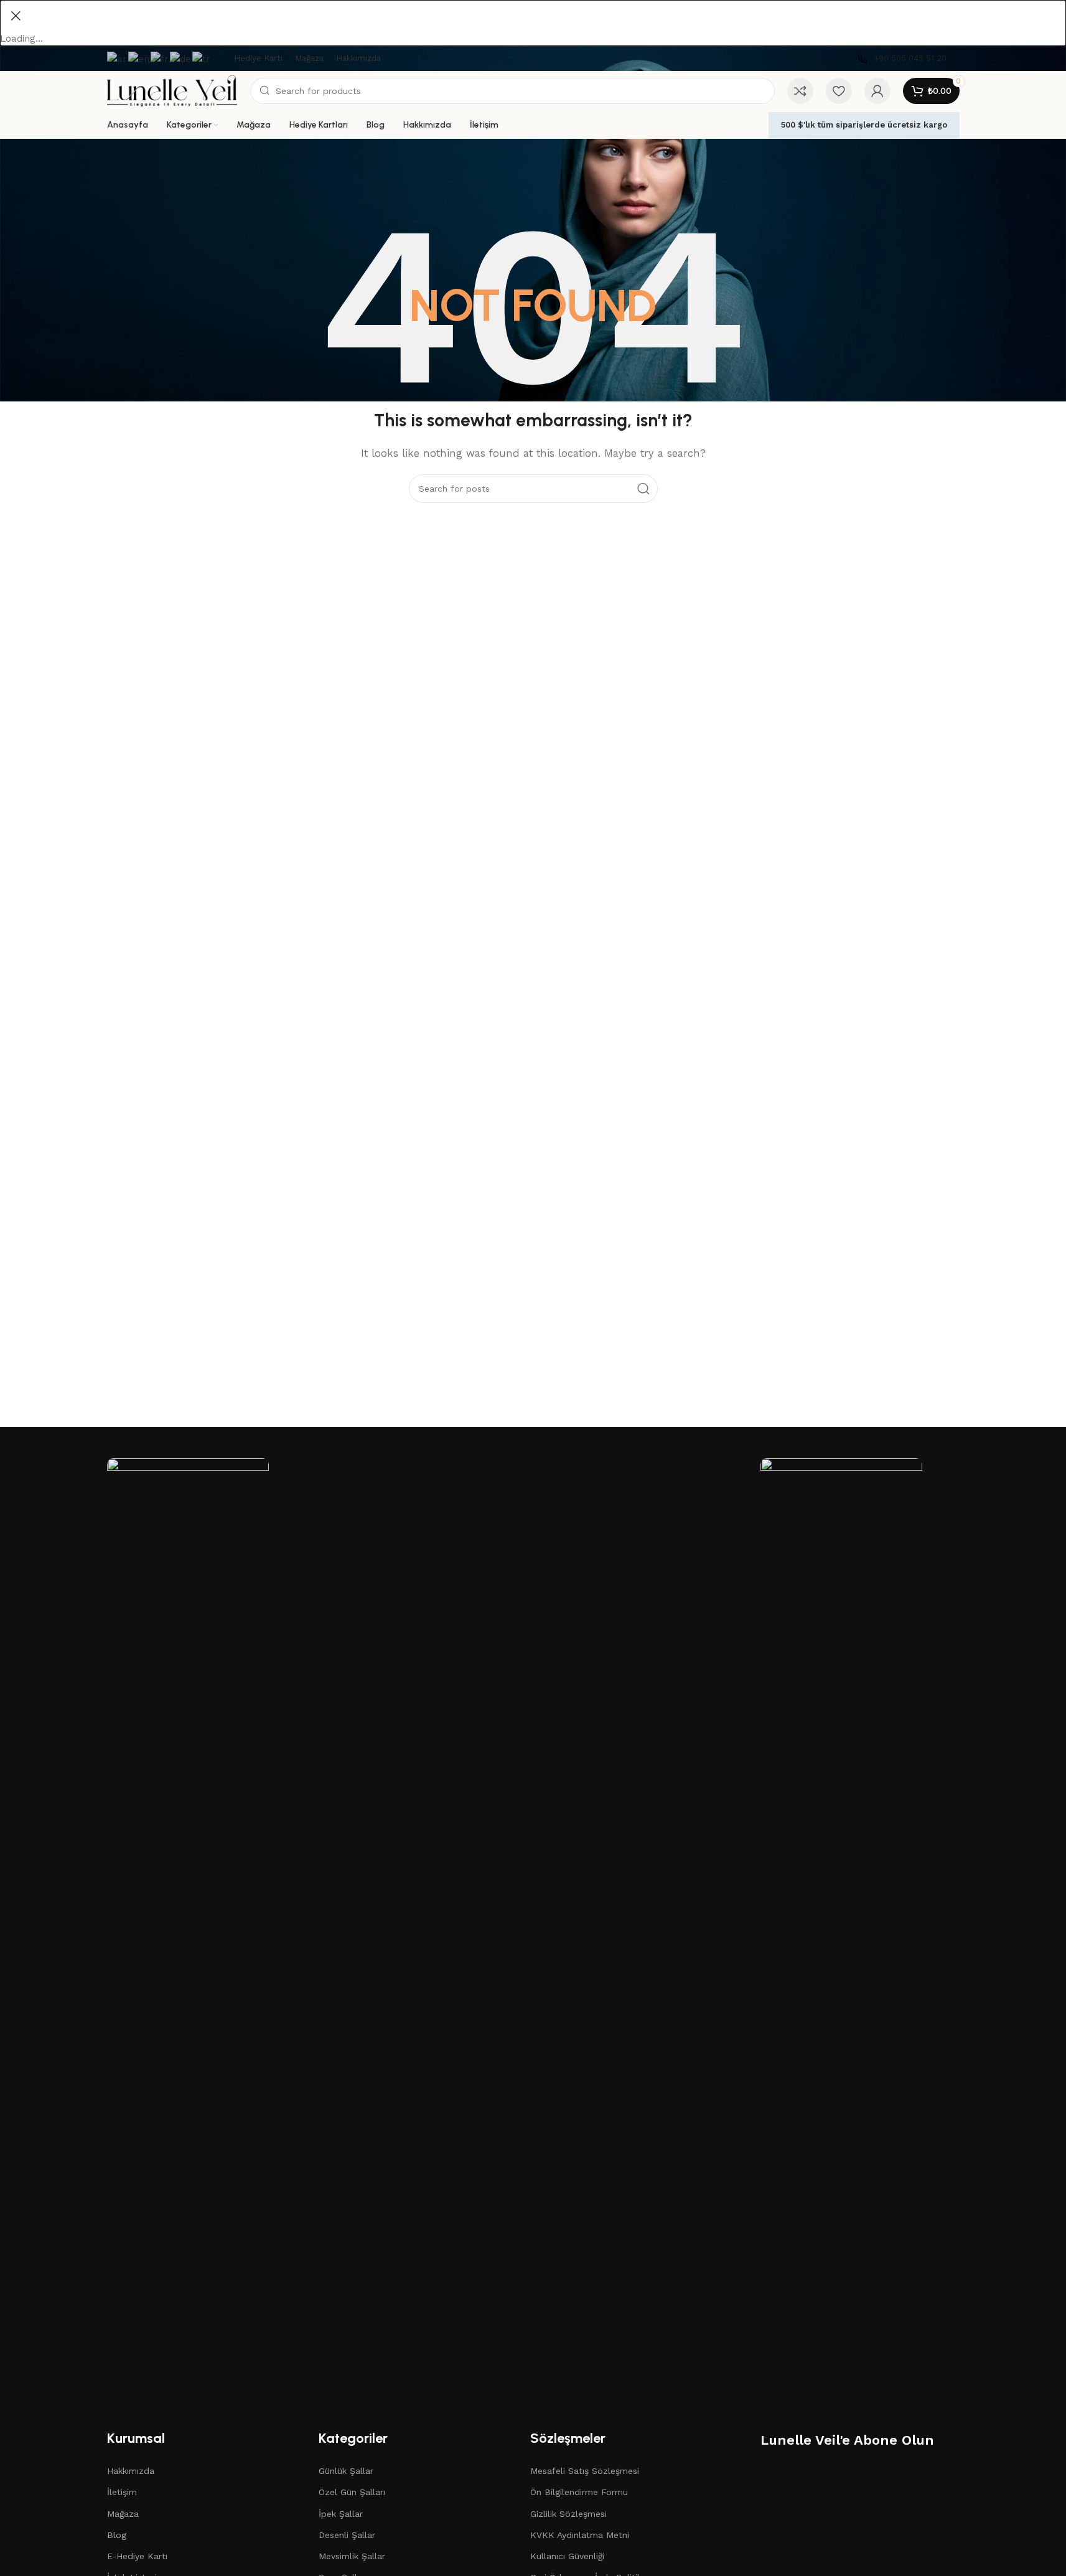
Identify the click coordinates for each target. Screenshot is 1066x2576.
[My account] (877, 91)
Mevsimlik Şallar (352, 2556)
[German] (181, 58)
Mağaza (123, 2514)
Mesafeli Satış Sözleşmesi (585, 2471)
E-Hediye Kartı (137, 2556)
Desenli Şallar (347, 2535)
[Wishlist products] (839, 91)
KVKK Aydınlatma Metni (580, 2535)
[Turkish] (202, 58)
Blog (117, 2535)
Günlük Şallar (346, 2471)
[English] (139, 58)
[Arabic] (118, 58)
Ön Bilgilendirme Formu (579, 2492)
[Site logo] (172, 90)
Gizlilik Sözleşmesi (568, 2514)
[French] (160, 58)
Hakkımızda (131, 2471)
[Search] (643, 489)
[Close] (16, 16)
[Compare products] (800, 91)
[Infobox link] (902, 59)
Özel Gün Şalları (352, 2492)
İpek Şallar (341, 2514)
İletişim (122, 2492)
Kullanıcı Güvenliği (567, 2556)
